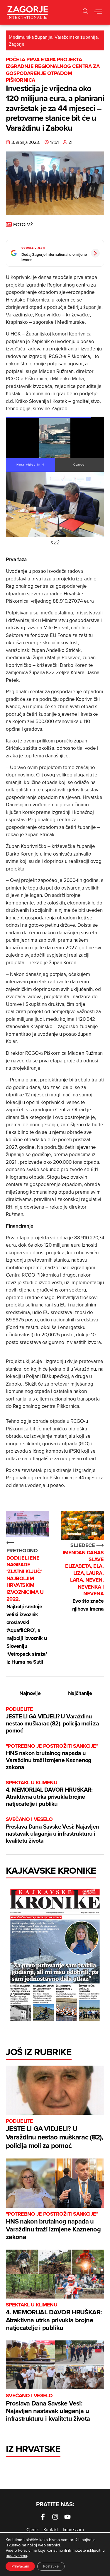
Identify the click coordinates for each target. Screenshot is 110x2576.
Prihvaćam (20, 2566)
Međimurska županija (31, 37)
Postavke (51, 2566)
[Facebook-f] (43, 2517)
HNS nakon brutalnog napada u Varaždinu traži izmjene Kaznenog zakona (52, 1757)
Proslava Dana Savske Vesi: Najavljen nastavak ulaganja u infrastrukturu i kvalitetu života (52, 1830)
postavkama (16, 2555)
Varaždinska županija (76, 37)
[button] (98, 12)
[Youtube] (67, 2517)
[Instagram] (55, 2517)
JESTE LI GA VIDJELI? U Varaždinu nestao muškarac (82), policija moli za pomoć (52, 1720)
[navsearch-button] (86, 12)
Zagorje (17, 44)
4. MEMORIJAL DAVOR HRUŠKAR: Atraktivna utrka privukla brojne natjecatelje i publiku (49, 1794)
